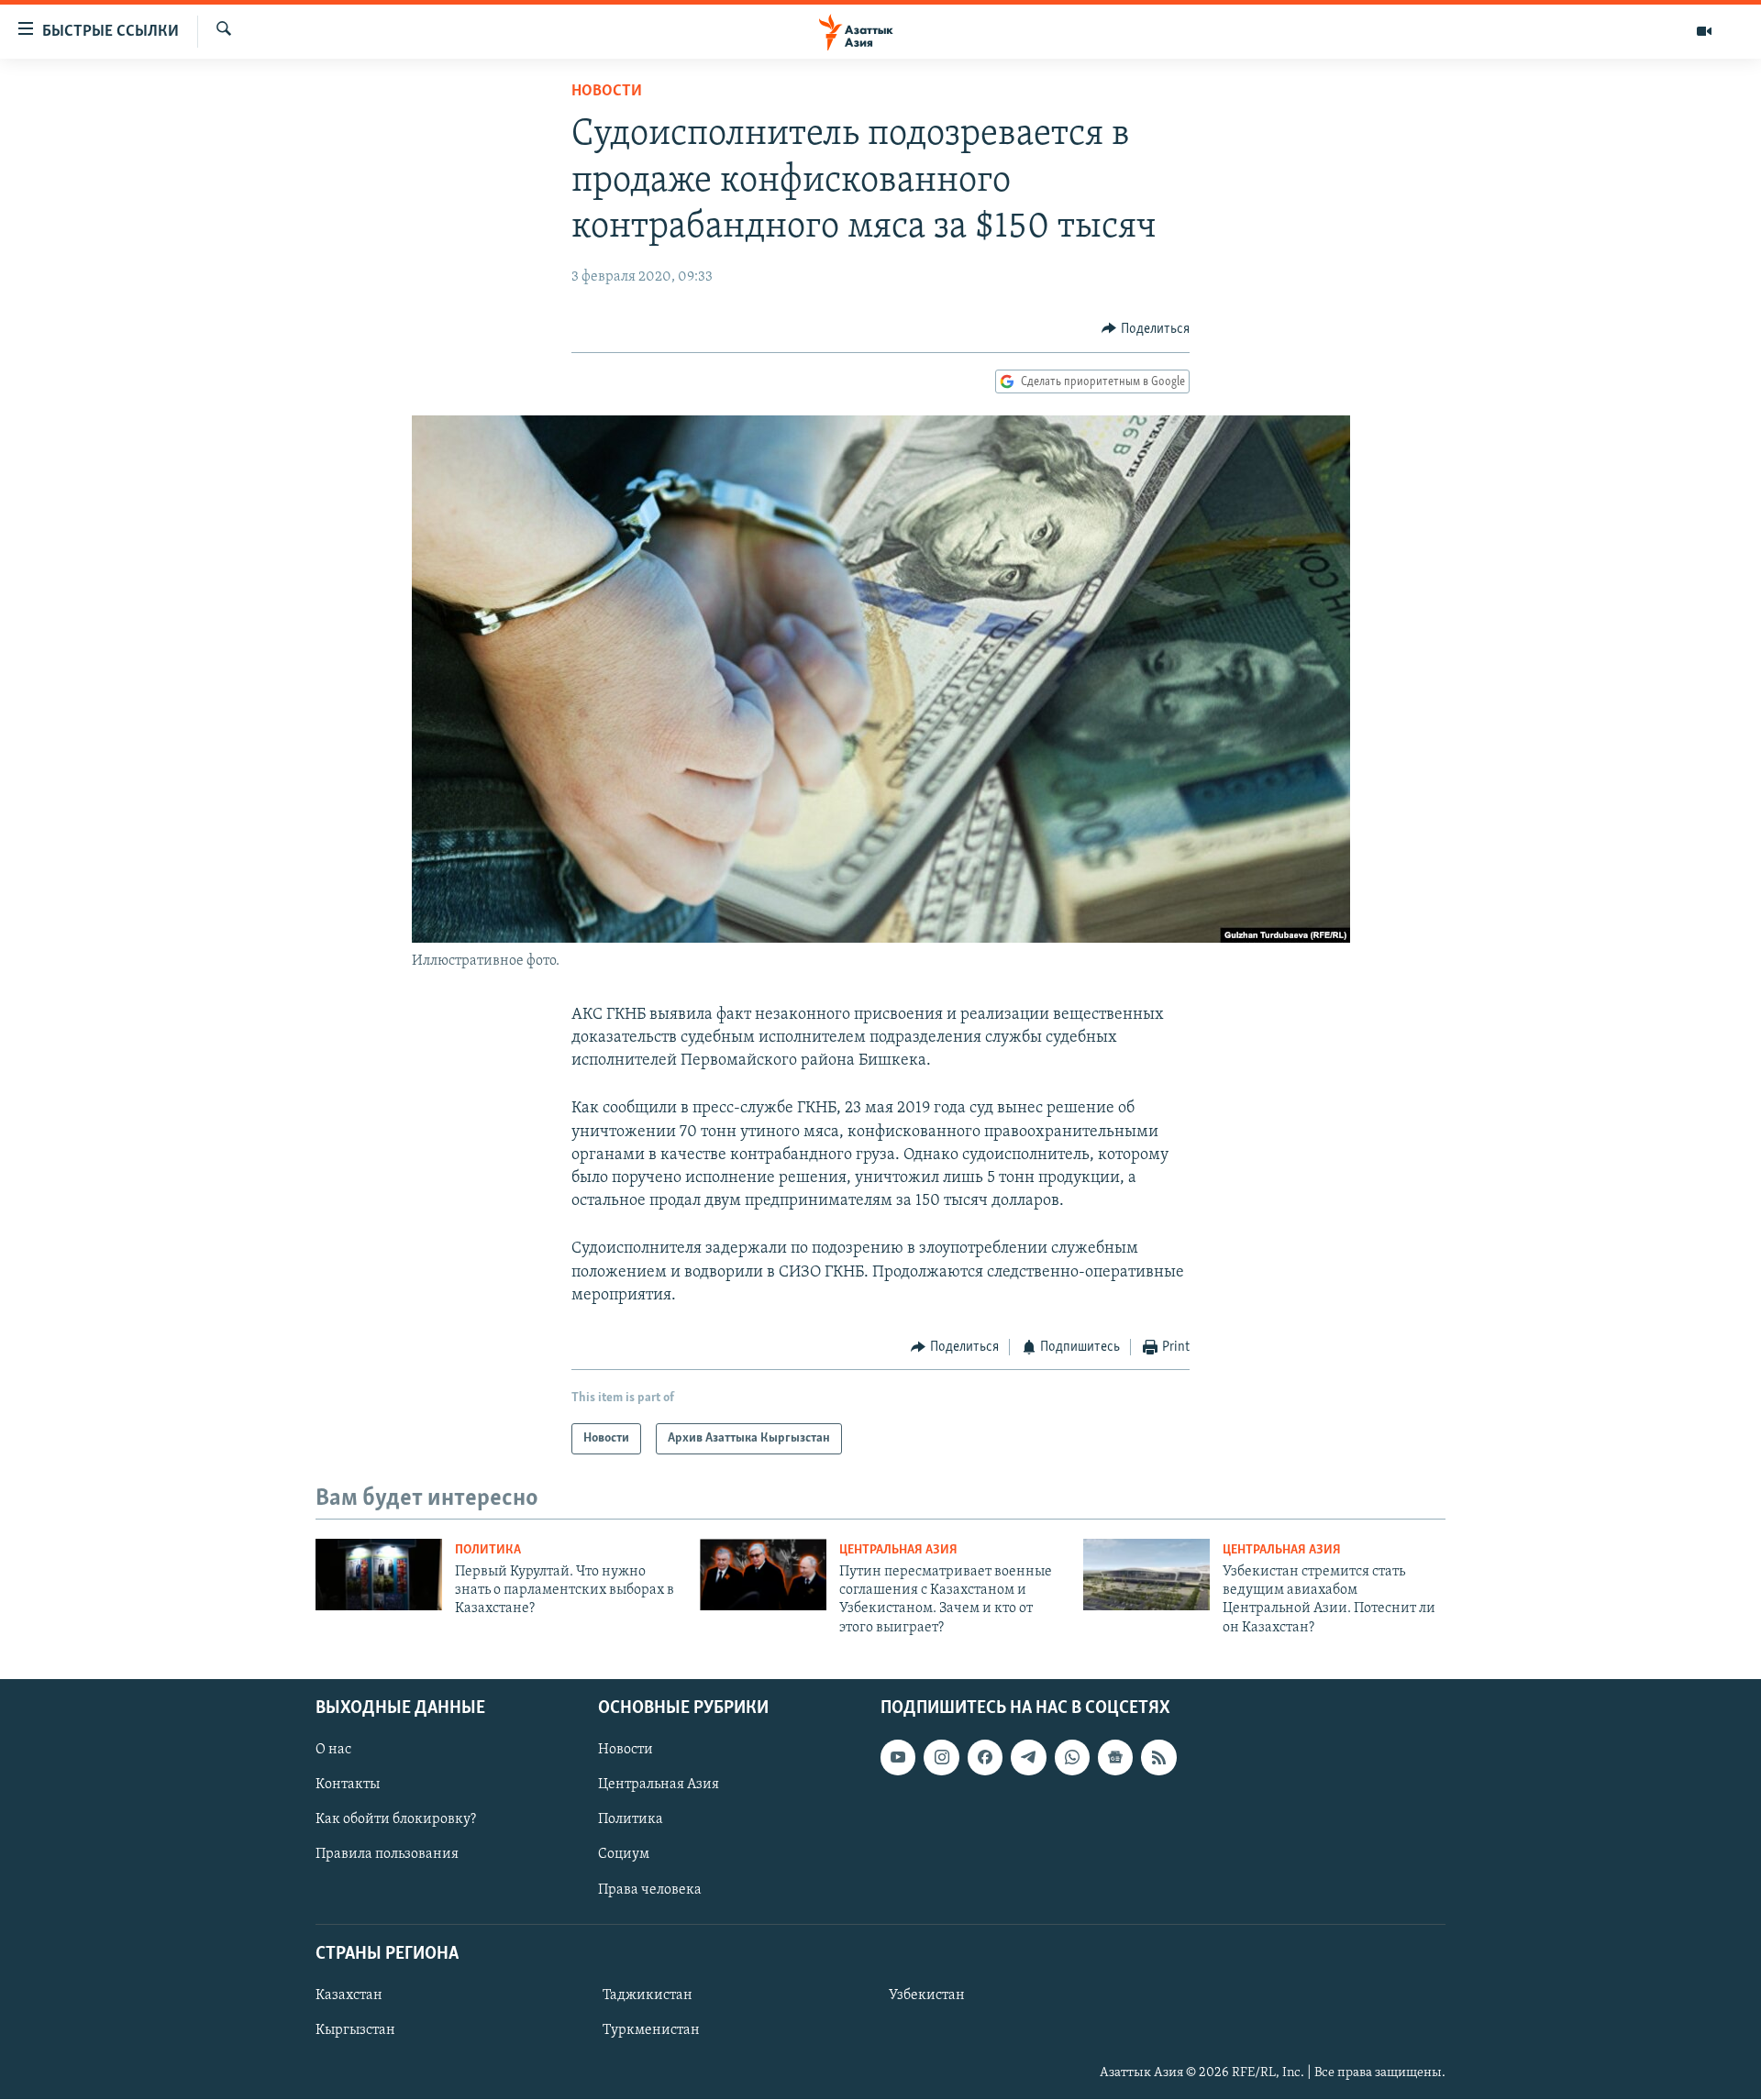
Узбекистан (927, 1995)
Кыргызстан (355, 2030)
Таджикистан (648, 1995)
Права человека (650, 1890)
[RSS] (1158, 1757)
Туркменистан (651, 2030)
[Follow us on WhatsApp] (1072, 1757)
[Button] (1146, 329)
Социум (624, 1855)
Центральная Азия (898, 1550)
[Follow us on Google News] (1115, 1757)
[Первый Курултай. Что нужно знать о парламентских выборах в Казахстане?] (379, 1575)
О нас (333, 1750)
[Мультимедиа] (1704, 31)
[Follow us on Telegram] (1028, 1757)
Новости (607, 92)
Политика (488, 1550)
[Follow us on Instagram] (941, 1757)
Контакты (348, 1785)
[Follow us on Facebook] (985, 1757)
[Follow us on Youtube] (898, 1757)
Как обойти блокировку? (396, 1820)
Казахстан (349, 1995)
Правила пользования (387, 1855)
